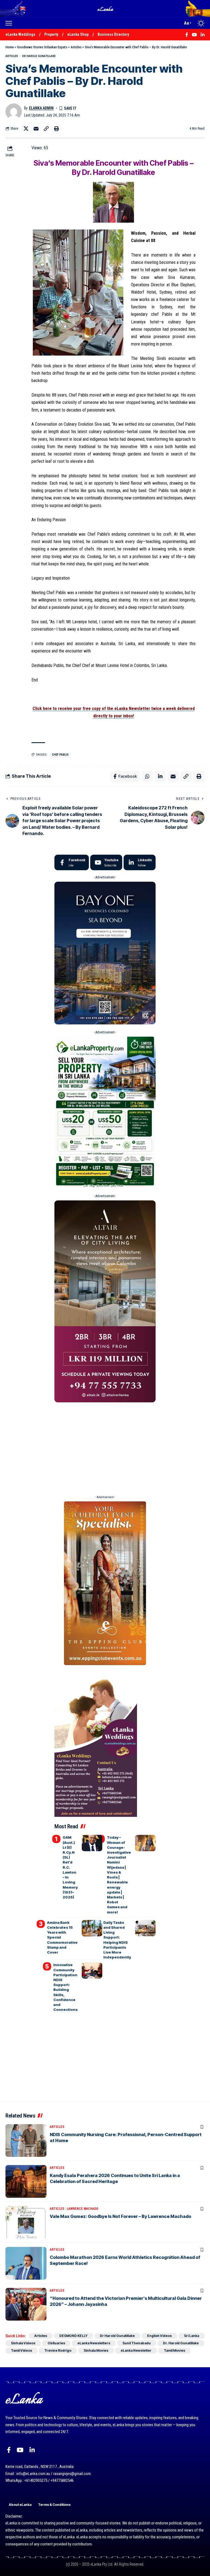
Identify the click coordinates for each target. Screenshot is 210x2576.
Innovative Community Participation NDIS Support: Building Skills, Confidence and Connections (65, 1987)
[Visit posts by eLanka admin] (14, 112)
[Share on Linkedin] (160, 776)
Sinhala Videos (23, 2343)
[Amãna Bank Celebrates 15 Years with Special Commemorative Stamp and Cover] (92, 1928)
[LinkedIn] (140, 863)
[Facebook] (72, 863)
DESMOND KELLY (73, 2336)
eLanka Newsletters (94, 2343)
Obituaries (56, 2343)
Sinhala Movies (96, 2350)
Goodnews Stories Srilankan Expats (42, 47)
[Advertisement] (105, 1447)
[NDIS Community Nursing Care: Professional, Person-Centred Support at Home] (26, 2140)
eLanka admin (41, 108)
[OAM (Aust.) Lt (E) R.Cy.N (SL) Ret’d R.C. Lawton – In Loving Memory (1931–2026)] (92, 1843)
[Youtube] (106, 863)
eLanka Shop (78, 34)
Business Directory (113, 34)
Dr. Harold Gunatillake (181, 2343)
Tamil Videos (21, 2350)
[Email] (36, 129)
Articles (76, 47)
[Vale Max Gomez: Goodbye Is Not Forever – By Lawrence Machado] (26, 2222)
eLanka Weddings (20, 34)
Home (10, 47)
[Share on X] (26, 129)
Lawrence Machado (83, 2209)
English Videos (159, 2336)
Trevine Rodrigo (58, 2350)
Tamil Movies (174, 2350)
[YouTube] (20, 2450)
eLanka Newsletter (136, 2350)
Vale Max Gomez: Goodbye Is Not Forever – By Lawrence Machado (120, 2216)
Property (51, 34)
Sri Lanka (192, 2336)
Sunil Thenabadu (137, 2343)
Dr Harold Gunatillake (39, 56)
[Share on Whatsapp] (147, 776)
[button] (10, 23)
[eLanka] (106, 9)
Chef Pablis (60, 755)
